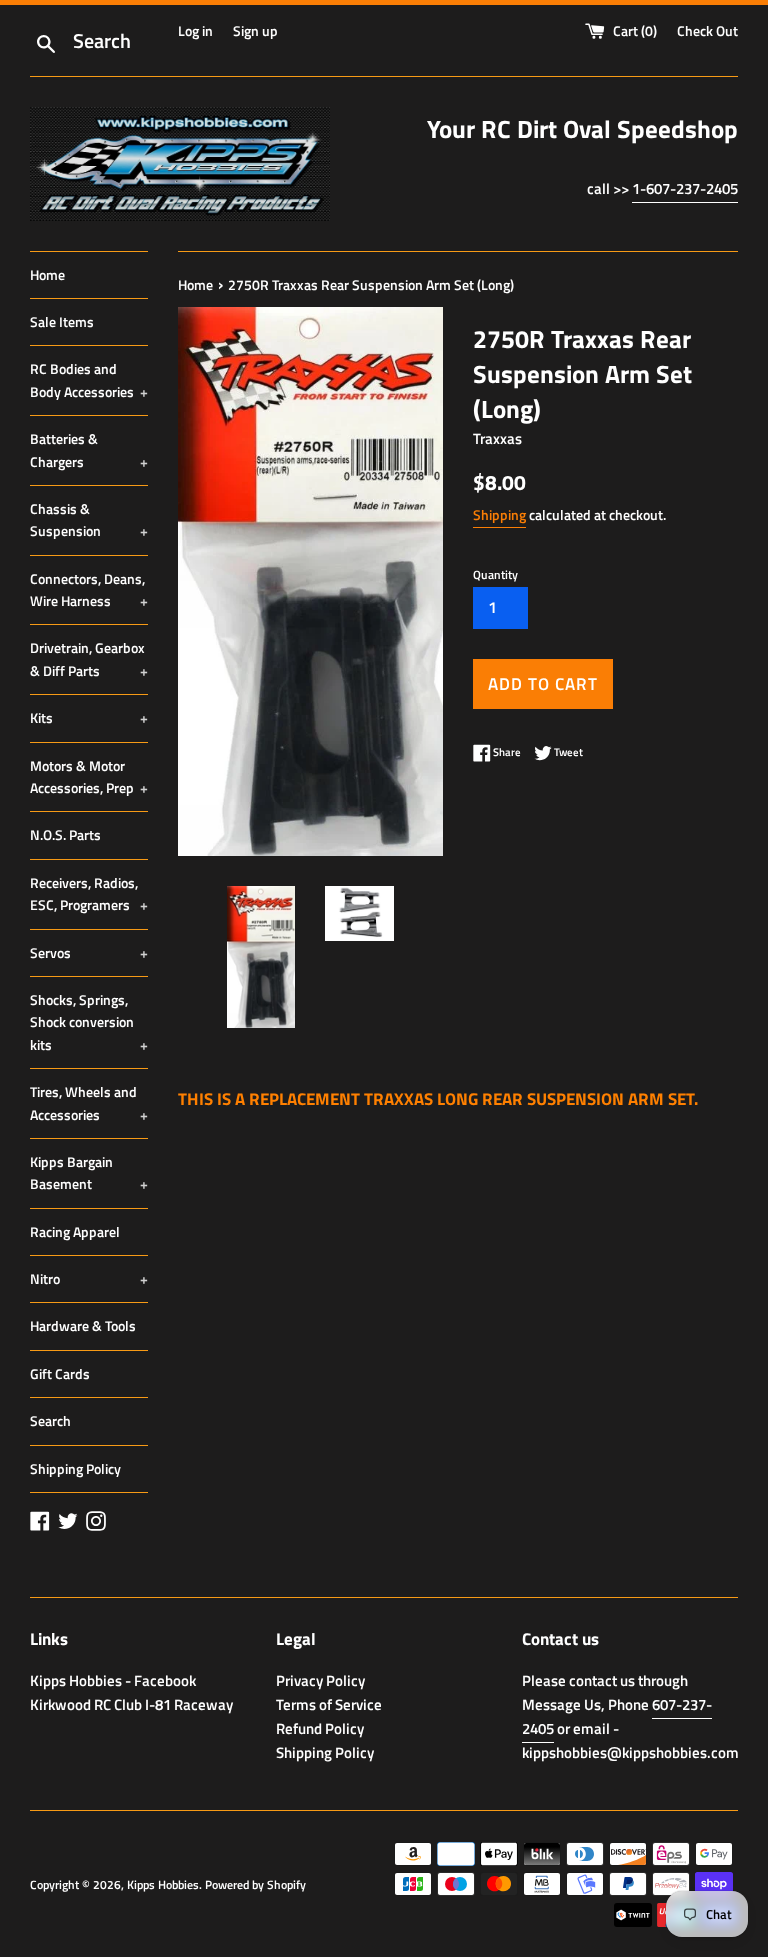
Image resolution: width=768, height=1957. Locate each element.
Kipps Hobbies (163, 1884)
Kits (89, 717)
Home (47, 274)
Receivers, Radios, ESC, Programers (89, 893)
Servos (89, 952)
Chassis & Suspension (89, 519)
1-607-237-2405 (685, 188)
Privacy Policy (320, 1680)
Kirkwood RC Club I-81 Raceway (131, 1704)
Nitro (89, 1278)
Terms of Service (329, 1704)
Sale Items (62, 321)
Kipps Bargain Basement (89, 1172)
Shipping (499, 514)
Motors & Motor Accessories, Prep (89, 776)
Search (50, 1420)
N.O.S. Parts (65, 834)
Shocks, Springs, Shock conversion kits (89, 1022)
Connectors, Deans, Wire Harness (89, 589)
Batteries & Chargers (89, 449)
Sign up (255, 31)
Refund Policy (320, 1728)
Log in (195, 31)
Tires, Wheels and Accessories (89, 1102)
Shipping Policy (75, 1468)
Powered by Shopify (255, 1884)
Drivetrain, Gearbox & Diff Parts (89, 658)
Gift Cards (60, 1373)
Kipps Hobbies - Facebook (113, 1680)
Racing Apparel (75, 1231)
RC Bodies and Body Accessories (89, 379)
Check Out (707, 31)
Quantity (495, 574)
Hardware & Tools (83, 1325)
